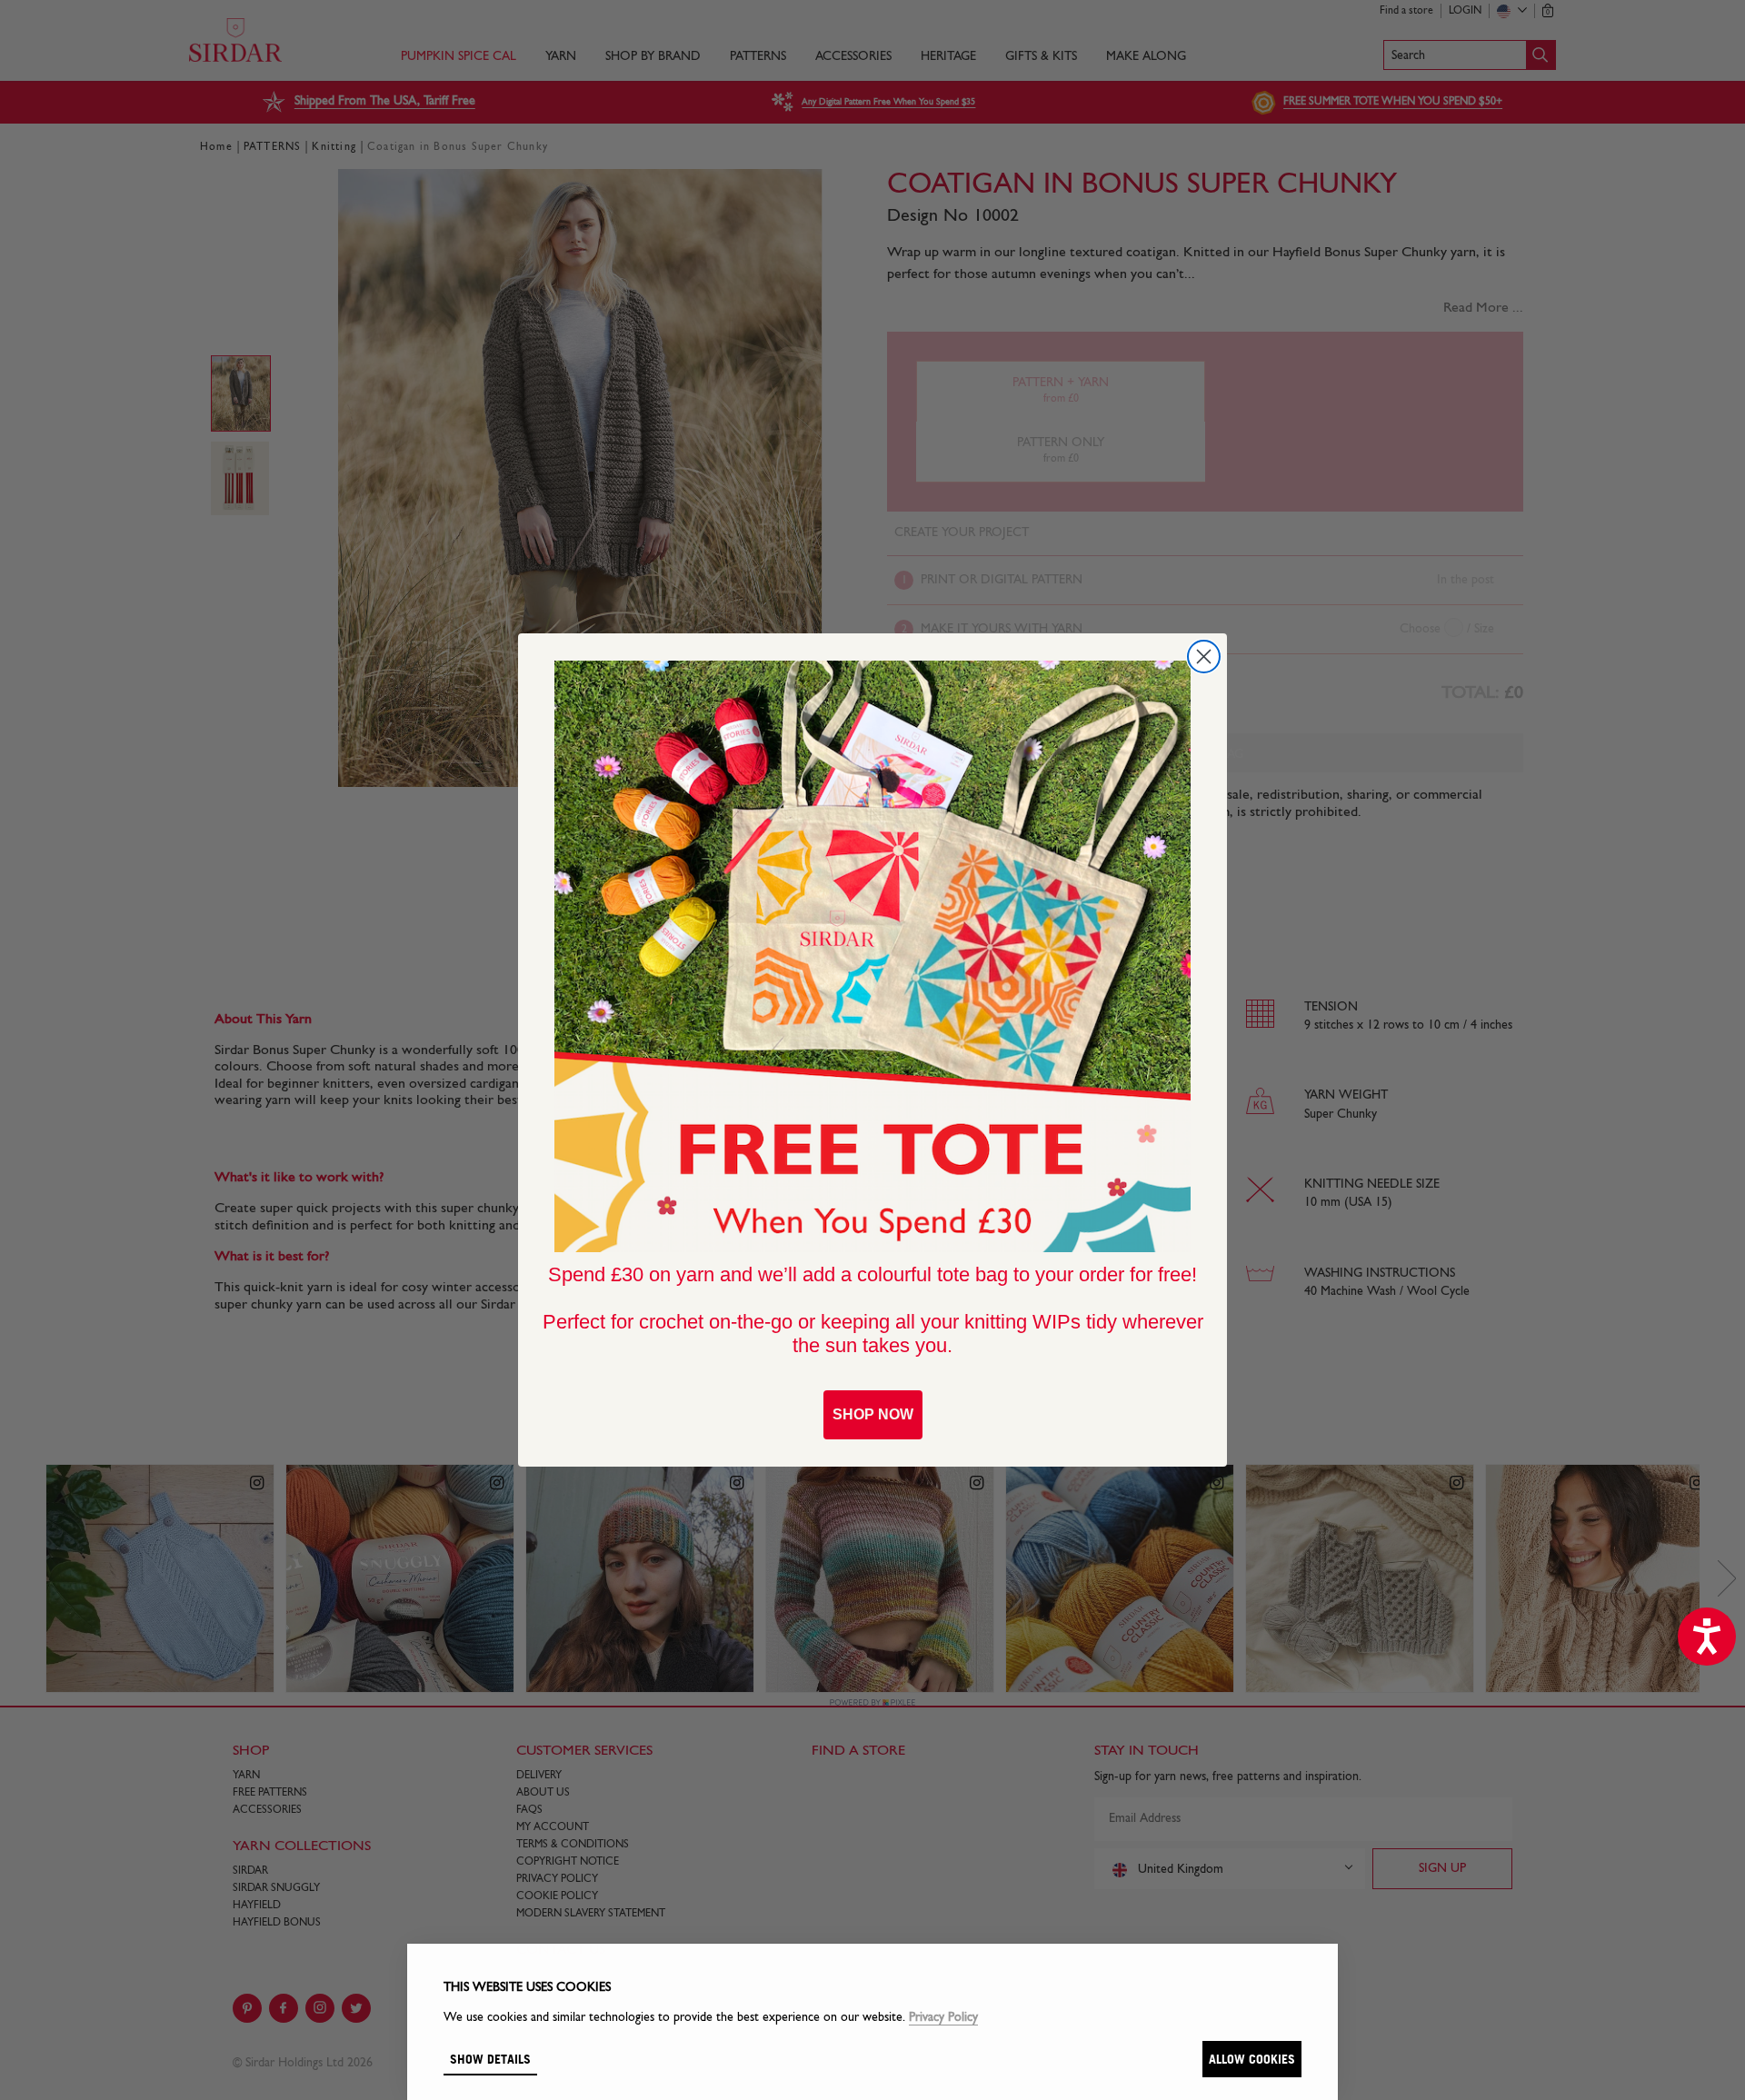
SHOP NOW (873, 1414)
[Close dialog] (1204, 657)
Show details (490, 2059)
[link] (872, 957)
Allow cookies (1252, 2059)
